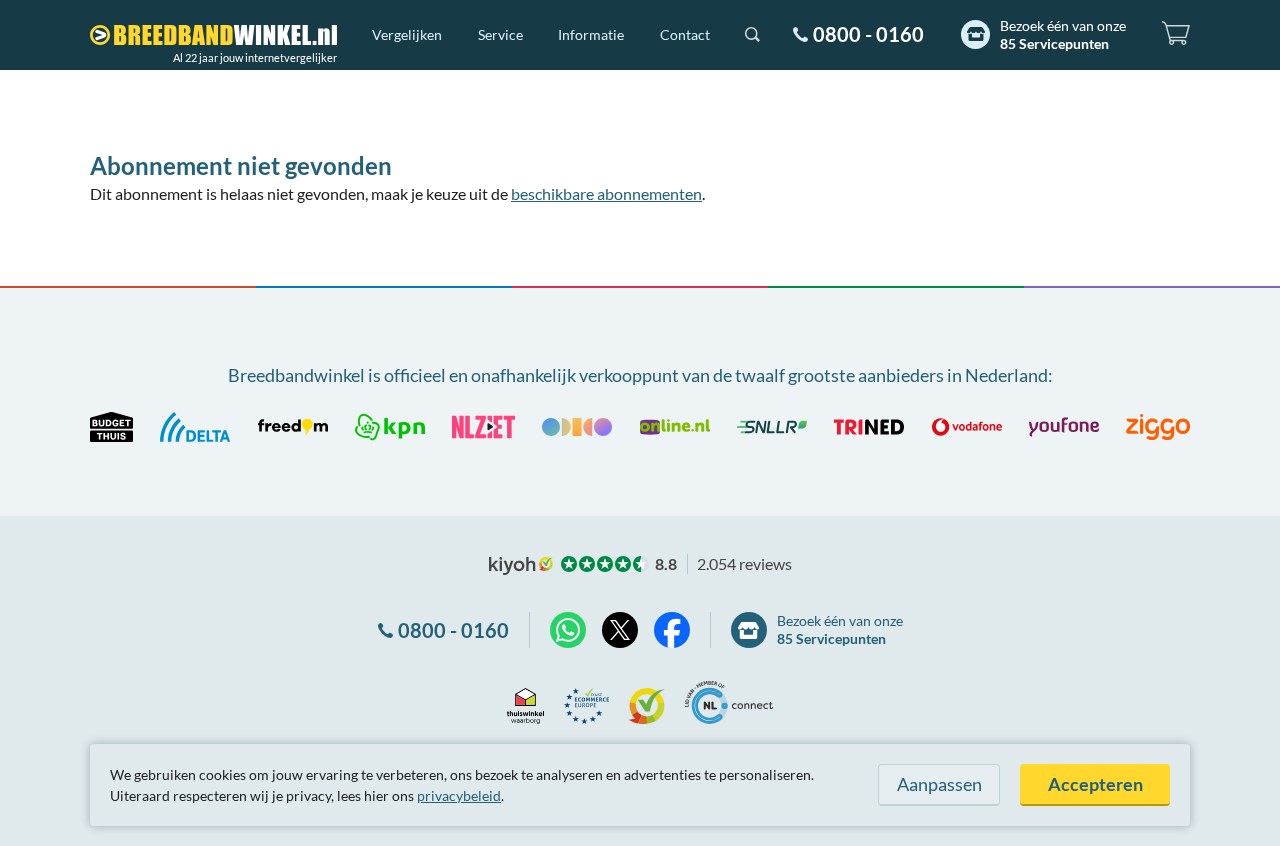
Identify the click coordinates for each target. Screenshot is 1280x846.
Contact (685, 34)
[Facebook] (672, 630)
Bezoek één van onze (1063, 34)
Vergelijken (407, 34)
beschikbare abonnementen (606, 193)
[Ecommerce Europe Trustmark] (586, 702)
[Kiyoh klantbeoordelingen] (647, 702)
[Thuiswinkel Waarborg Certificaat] (525, 702)
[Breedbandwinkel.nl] (213, 35)
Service (500, 34)
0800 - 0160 (868, 34)
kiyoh (521, 566)
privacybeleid (459, 795)
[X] (620, 630)
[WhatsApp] (568, 630)
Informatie (591, 34)
